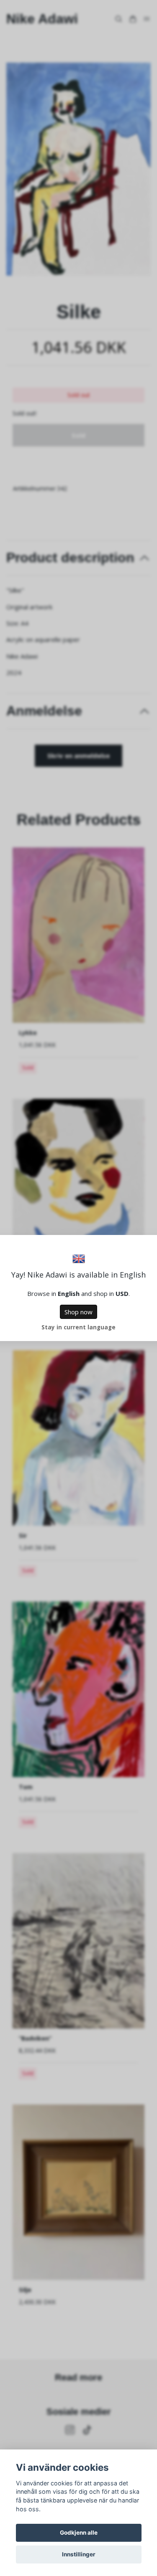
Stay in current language (78, 1327)
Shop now (78, 1312)
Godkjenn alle (79, 2533)
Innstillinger (79, 2554)
